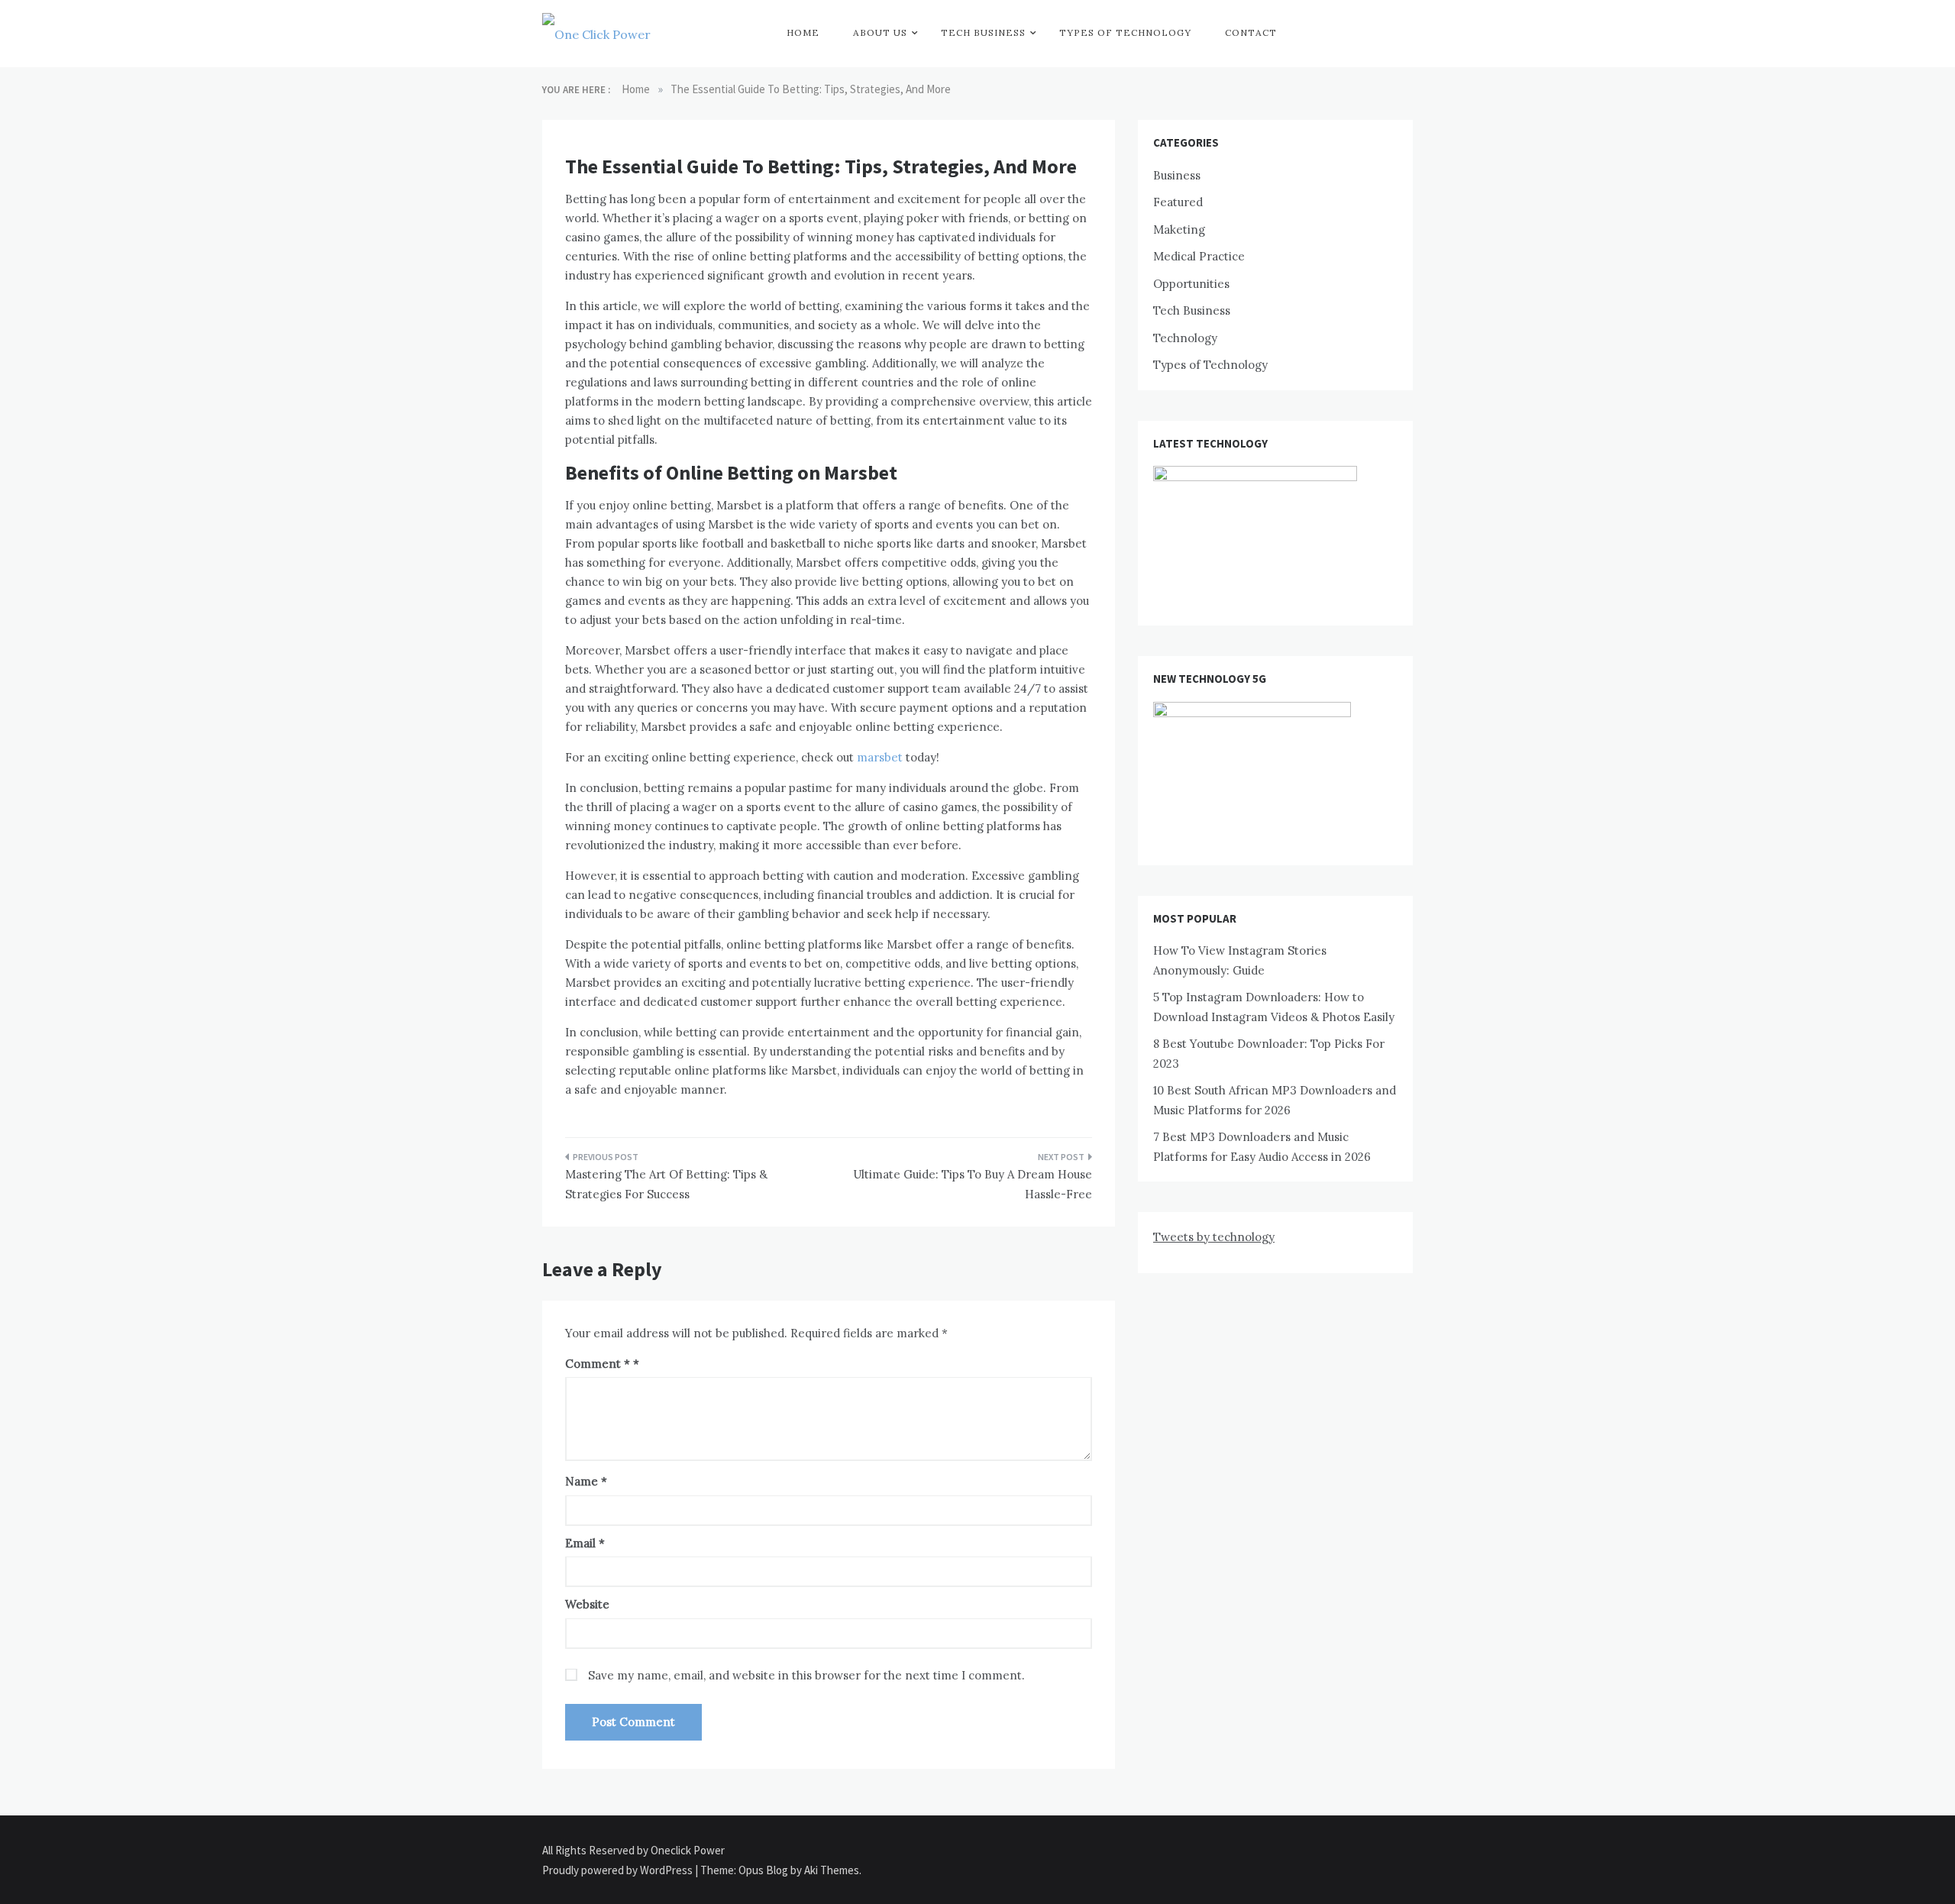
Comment (598, 1364)
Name (586, 1481)
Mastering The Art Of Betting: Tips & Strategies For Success (666, 1184)
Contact (1251, 32)
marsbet (880, 757)
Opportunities (1191, 284)
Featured (1178, 202)
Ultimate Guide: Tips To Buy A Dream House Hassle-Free (973, 1184)
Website (587, 1604)
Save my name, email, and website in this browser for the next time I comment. (806, 1675)
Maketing (1179, 230)
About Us (880, 32)
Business (1177, 175)
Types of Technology (1125, 32)
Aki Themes (832, 1870)
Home (803, 32)
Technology (1185, 338)
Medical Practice (1199, 256)
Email (585, 1543)
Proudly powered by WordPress (619, 1870)
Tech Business (983, 32)
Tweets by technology (1214, 1237)
